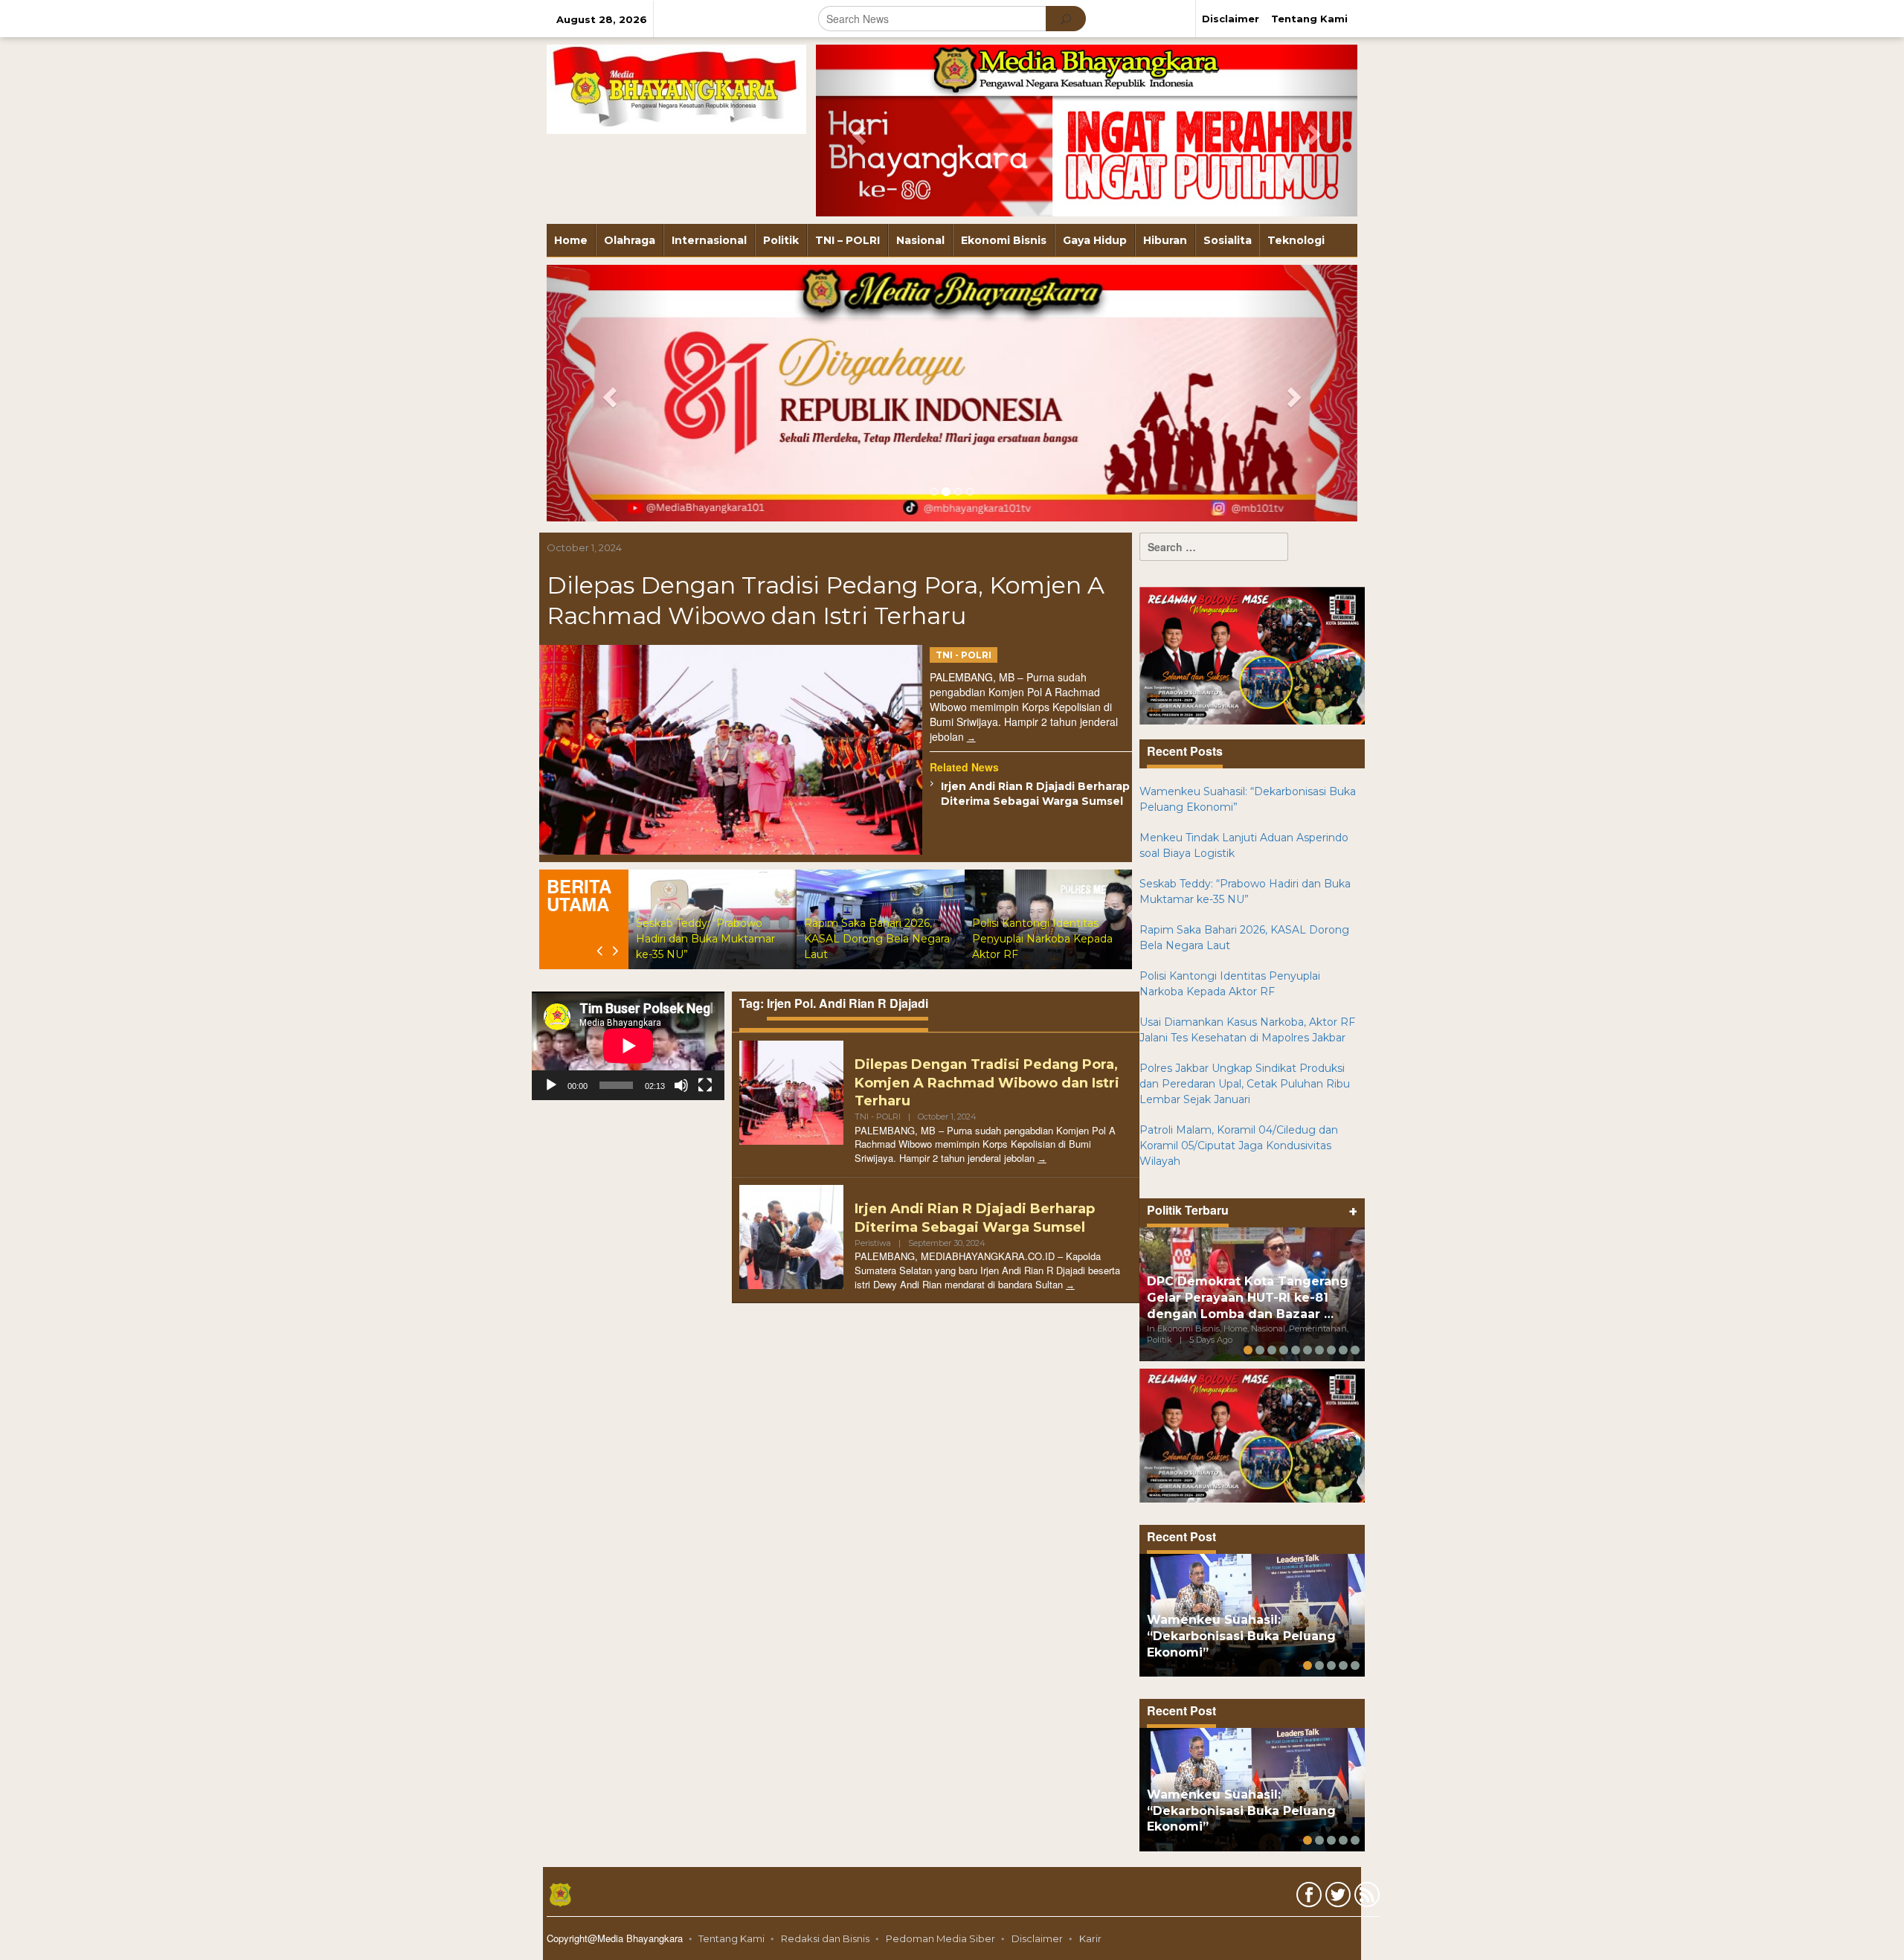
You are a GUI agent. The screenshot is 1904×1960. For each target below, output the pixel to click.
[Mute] (681, 1085)
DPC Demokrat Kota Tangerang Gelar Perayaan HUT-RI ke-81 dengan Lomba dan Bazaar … (1248, 1298)
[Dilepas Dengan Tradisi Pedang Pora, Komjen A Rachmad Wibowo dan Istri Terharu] (971, 738)
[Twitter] (1336, 1898)
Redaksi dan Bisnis (825, 1938)
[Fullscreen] (705, 1085)
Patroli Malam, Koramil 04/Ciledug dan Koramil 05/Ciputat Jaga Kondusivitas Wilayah (1239, 1146)
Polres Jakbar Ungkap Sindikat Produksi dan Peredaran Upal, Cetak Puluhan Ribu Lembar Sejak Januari (1245, 1084)
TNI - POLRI (964, 655)
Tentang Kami (731, 1938)
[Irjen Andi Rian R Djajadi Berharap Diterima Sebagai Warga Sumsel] (1070, 1285)
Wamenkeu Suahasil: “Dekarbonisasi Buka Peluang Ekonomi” (1241, 1636)
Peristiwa (873, 1243)
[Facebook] (1307, 1898)
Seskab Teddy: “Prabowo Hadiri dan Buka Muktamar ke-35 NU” (705, 939)
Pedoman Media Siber (940, 1938)
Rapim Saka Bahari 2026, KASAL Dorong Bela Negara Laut (877, 939)
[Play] (551, 1085)
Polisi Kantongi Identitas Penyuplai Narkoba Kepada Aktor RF (1042, 939)
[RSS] (1365, 1898)
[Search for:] (1214, 547)
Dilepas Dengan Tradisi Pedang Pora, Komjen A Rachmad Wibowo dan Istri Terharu (987, 1083)
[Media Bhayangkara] (676, 89)
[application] (628, 1046)
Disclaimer (1037, 1938)
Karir (1090, 1938)
